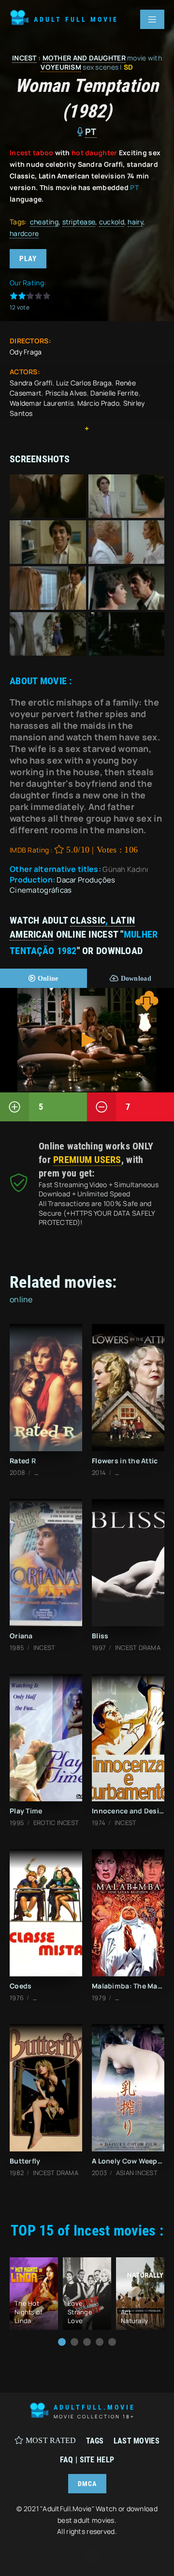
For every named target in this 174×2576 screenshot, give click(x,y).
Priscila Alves (66, 393)
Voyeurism (61, 67)
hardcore (24, 233)
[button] (62, 2342)
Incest (24, 58)
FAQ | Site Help (87, 2460)
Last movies (137, 2441)
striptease (79, 222)
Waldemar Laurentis (42, 403)
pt (91, 132)
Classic (88, 920)
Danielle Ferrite (114, 393)
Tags (95, 2441)
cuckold (112, 222)
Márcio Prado (98, 403)
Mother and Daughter (84, 58)
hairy (135, 222)
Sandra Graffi (31, 383)
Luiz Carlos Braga (84, 383)
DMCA (87, 2484)
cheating (44, 222)
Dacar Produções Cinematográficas (63, 885)
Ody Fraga (26, 352)
